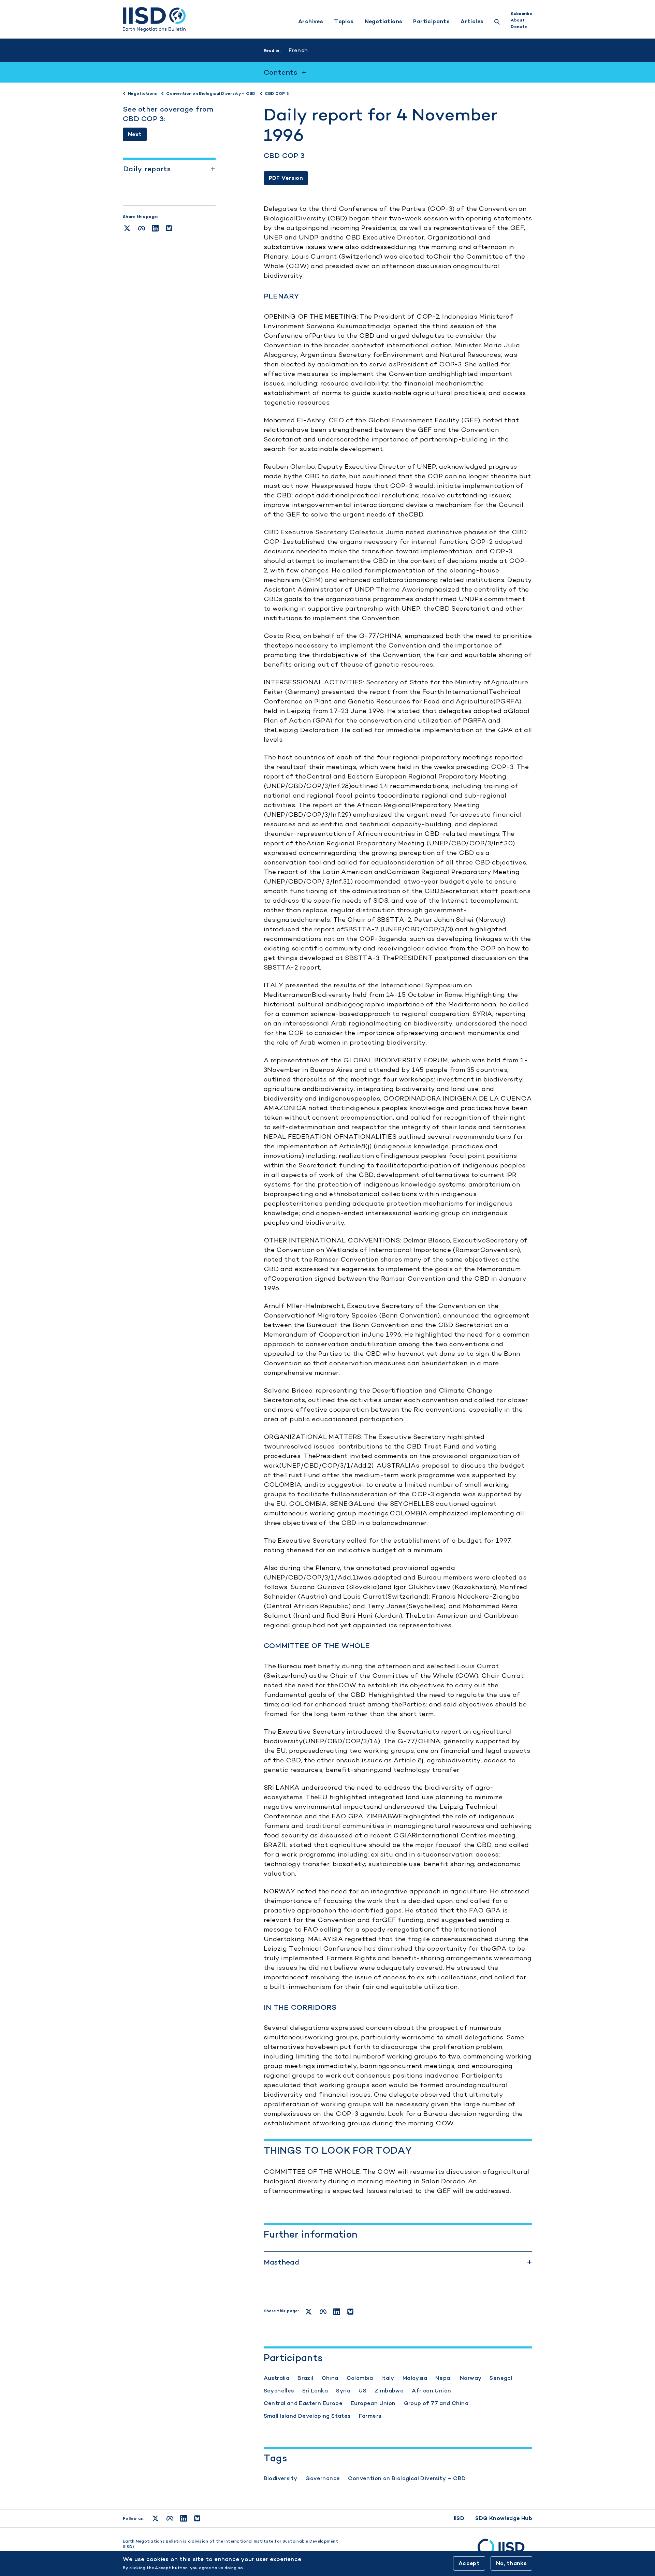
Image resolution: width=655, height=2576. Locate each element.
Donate (519, 27)
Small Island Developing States (307, 2416)
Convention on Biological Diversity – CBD (407, 2478)
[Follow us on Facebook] (170, 2518)
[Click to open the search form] (497, 23)
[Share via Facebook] (142, 228)
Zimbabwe (389, 2391)
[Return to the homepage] (154, 19)
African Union (431, 2391)
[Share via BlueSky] (169, 228)
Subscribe (521, 14)
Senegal (501, 2378)
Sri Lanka (315, 2391)
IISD (459, 2518)
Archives (311, 21)
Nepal (443, 2378)
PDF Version (286, 178)
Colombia (360, 2378)
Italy (388, 2378)
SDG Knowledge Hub (504, 2518)
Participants (431, 21)
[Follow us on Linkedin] (184, 2518)
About (518, 20)
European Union (373, 2403)
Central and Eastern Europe (303, 2403)
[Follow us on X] (155, 2518)
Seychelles (279, 2391)
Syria (343, 2391)
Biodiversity (281, 2478)
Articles (472, 21)
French (298, 50)
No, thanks (511, 2563)
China (330, 2378)
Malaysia (415, 2378)
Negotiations (384, 21)
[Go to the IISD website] (505, 2550)
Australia (277, 2378)
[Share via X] (127, 228)
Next (135, 134)
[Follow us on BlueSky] (197, 2518)
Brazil (305, 2378)
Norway (471, 2378)
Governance (323, 2478)
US (362, 2391)
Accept (469, 2563)
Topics (344, 21)
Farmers (370, 2416)
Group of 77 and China (436, 2403)
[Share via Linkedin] (155, 228)
